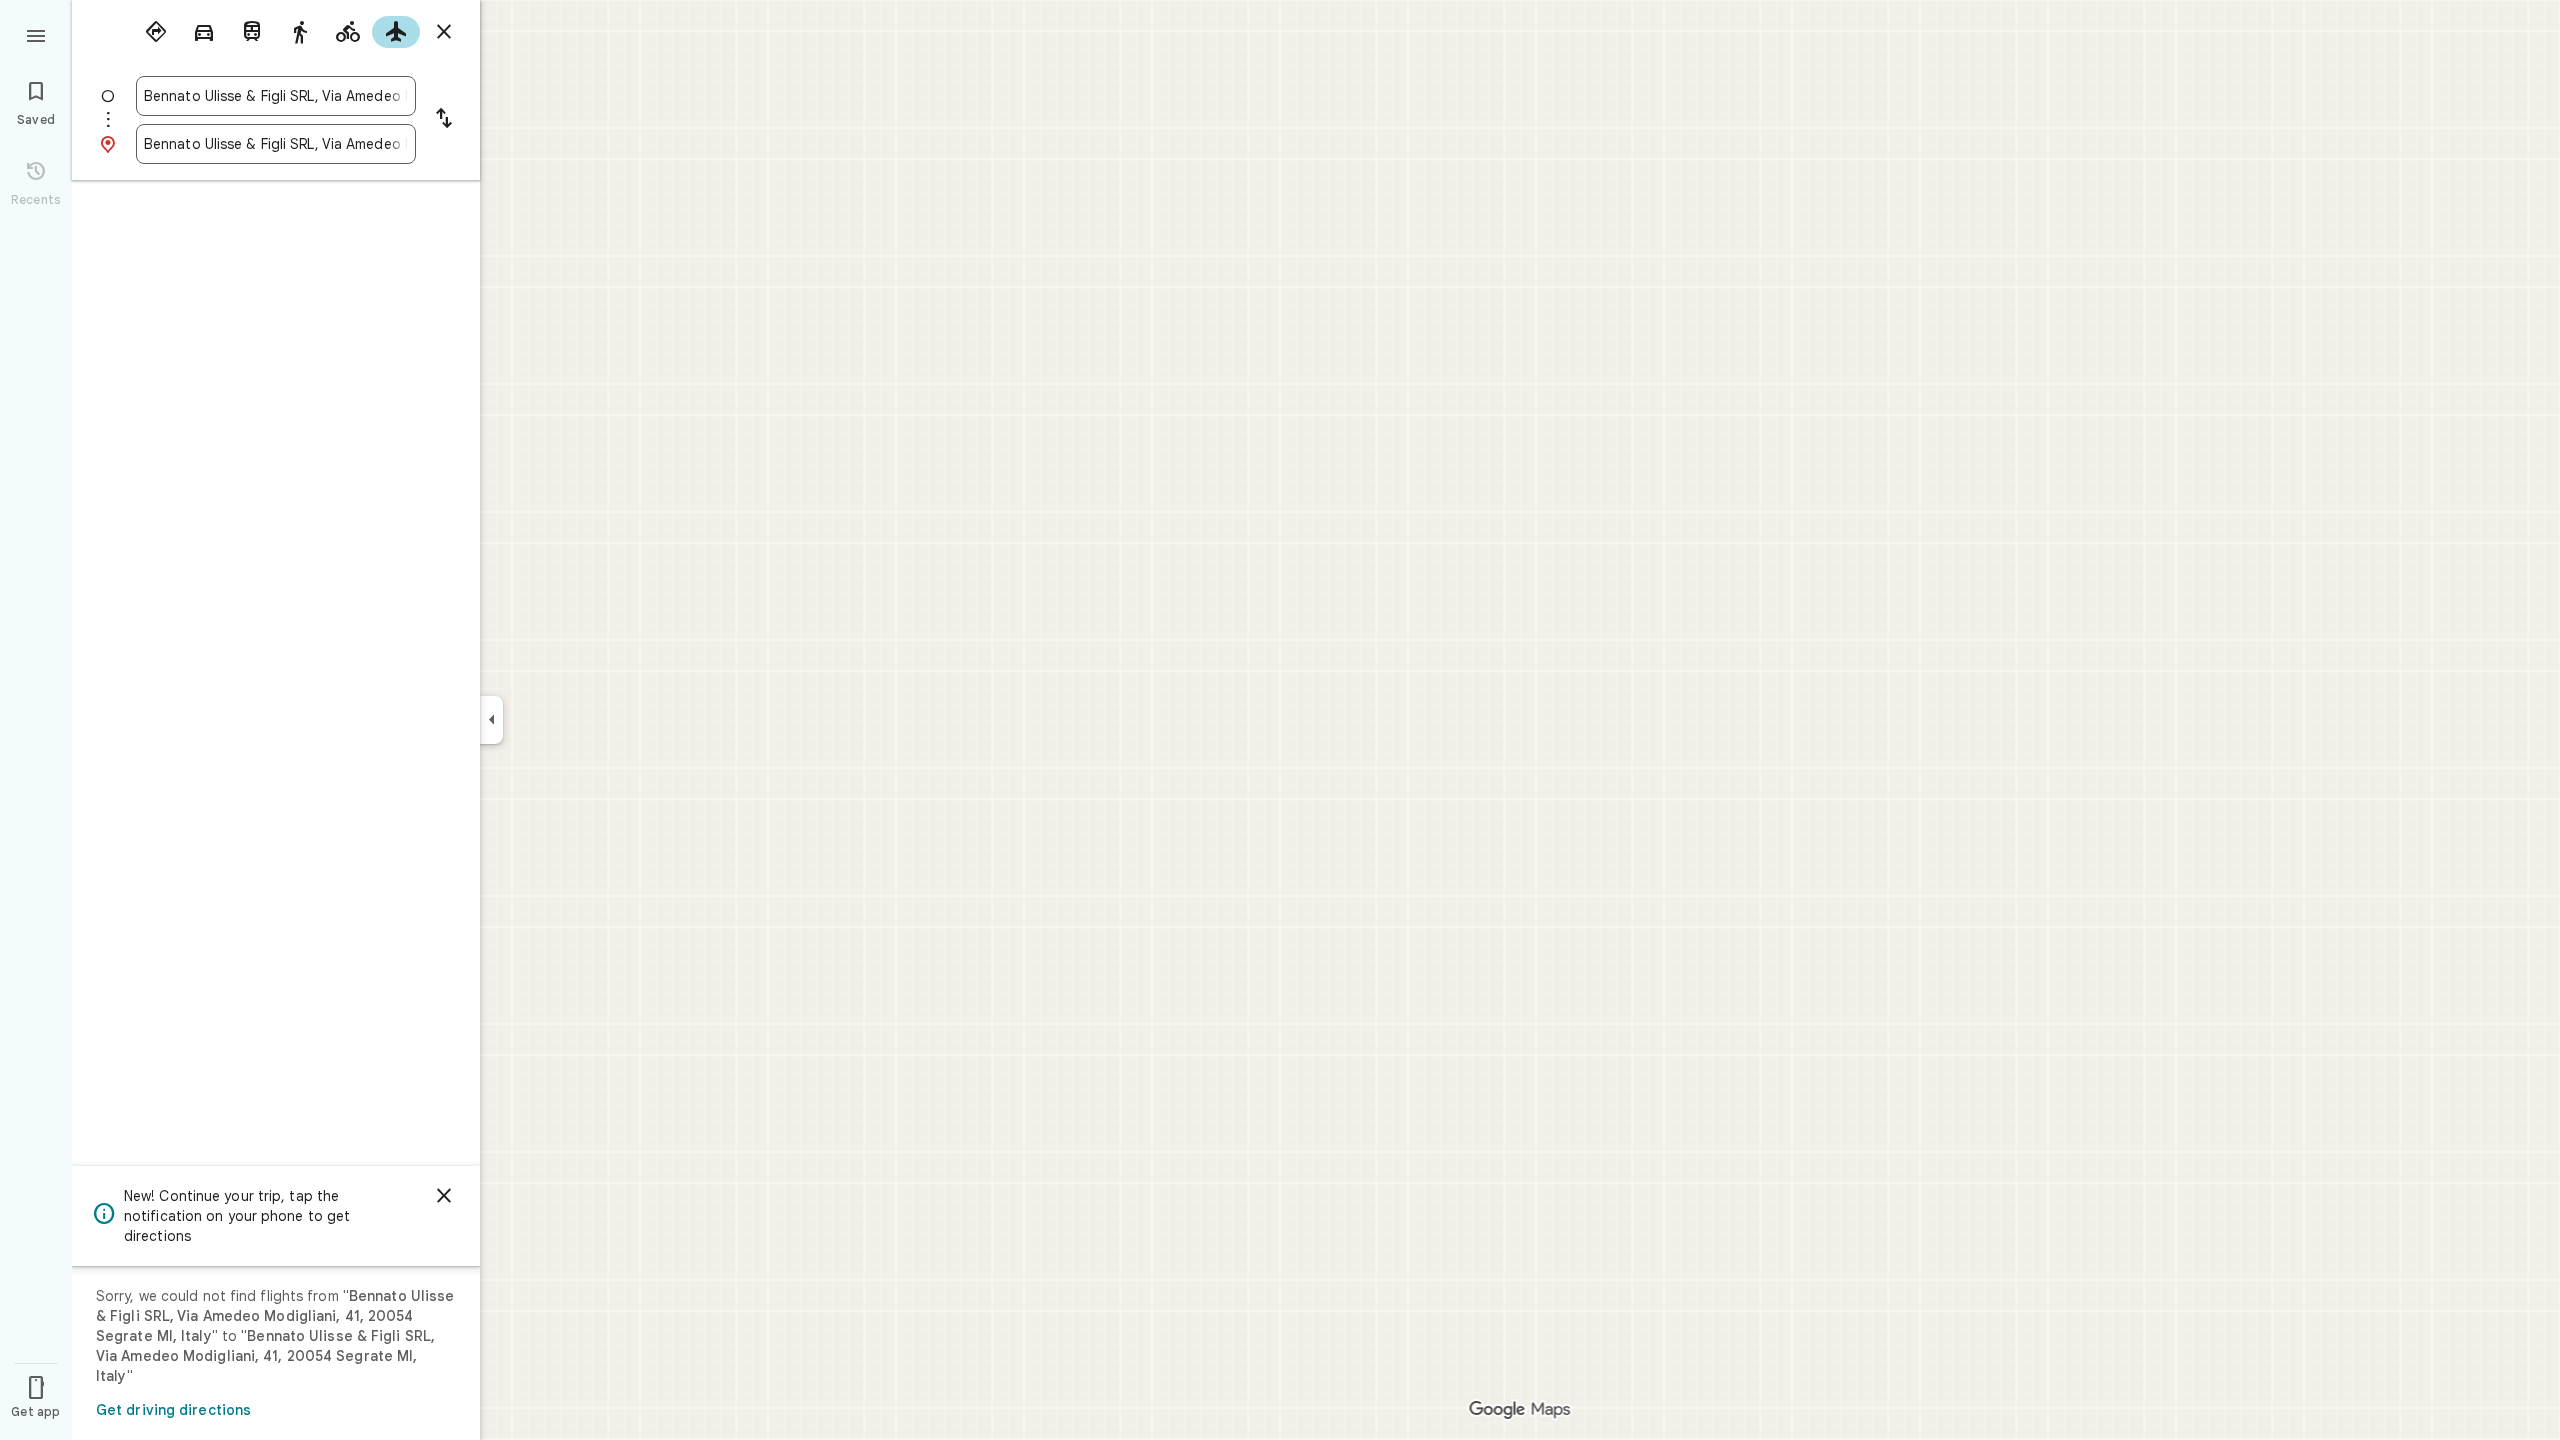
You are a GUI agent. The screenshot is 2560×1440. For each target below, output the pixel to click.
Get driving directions (173, 1410)
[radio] (156, 32)
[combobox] (276, 96)
